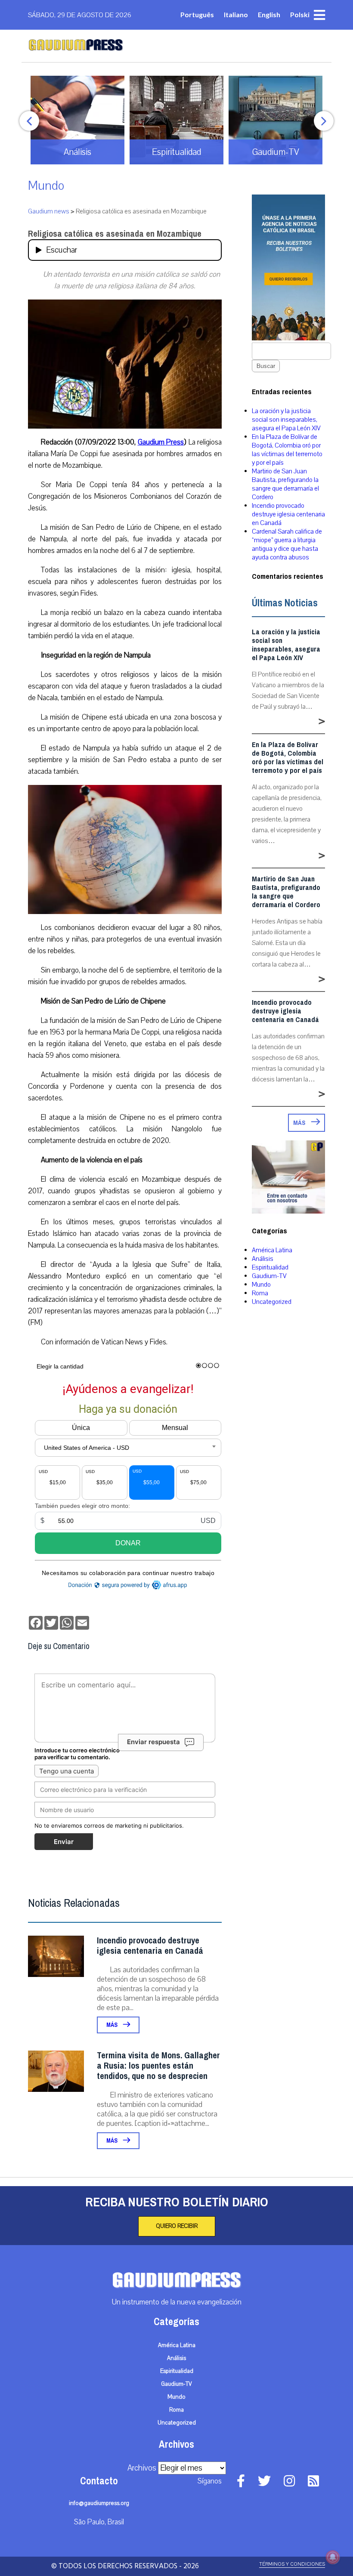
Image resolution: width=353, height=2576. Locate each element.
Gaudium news (49, 211)
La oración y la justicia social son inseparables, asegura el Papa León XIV (286, 420)
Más (113, 2025)
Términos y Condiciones (292, 2564)
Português (197, 14)
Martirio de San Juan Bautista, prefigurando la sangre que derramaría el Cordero (285, 484)
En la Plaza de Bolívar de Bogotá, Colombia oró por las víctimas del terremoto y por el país (287, 450)
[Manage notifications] (333, 2557)
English (269, 14)
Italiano (236, 14)
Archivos (142, 2468)
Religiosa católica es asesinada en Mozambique (115, 234)
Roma (260, 1293)
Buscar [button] (266, 366)
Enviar (64, 1842)
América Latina (272, 1250)
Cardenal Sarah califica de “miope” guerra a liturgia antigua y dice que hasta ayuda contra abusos (287, 544)
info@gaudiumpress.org (99, 2503)
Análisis (263, 1259)
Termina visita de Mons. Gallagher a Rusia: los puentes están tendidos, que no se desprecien (158, 2066)
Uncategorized (272, 1302)
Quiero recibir (177, 2226)
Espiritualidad (270, 1267)
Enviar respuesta (153, 1742)
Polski (300, 14)
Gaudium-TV (269, 1276)
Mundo (46, 186)
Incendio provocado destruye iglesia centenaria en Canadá (150, 1946)
